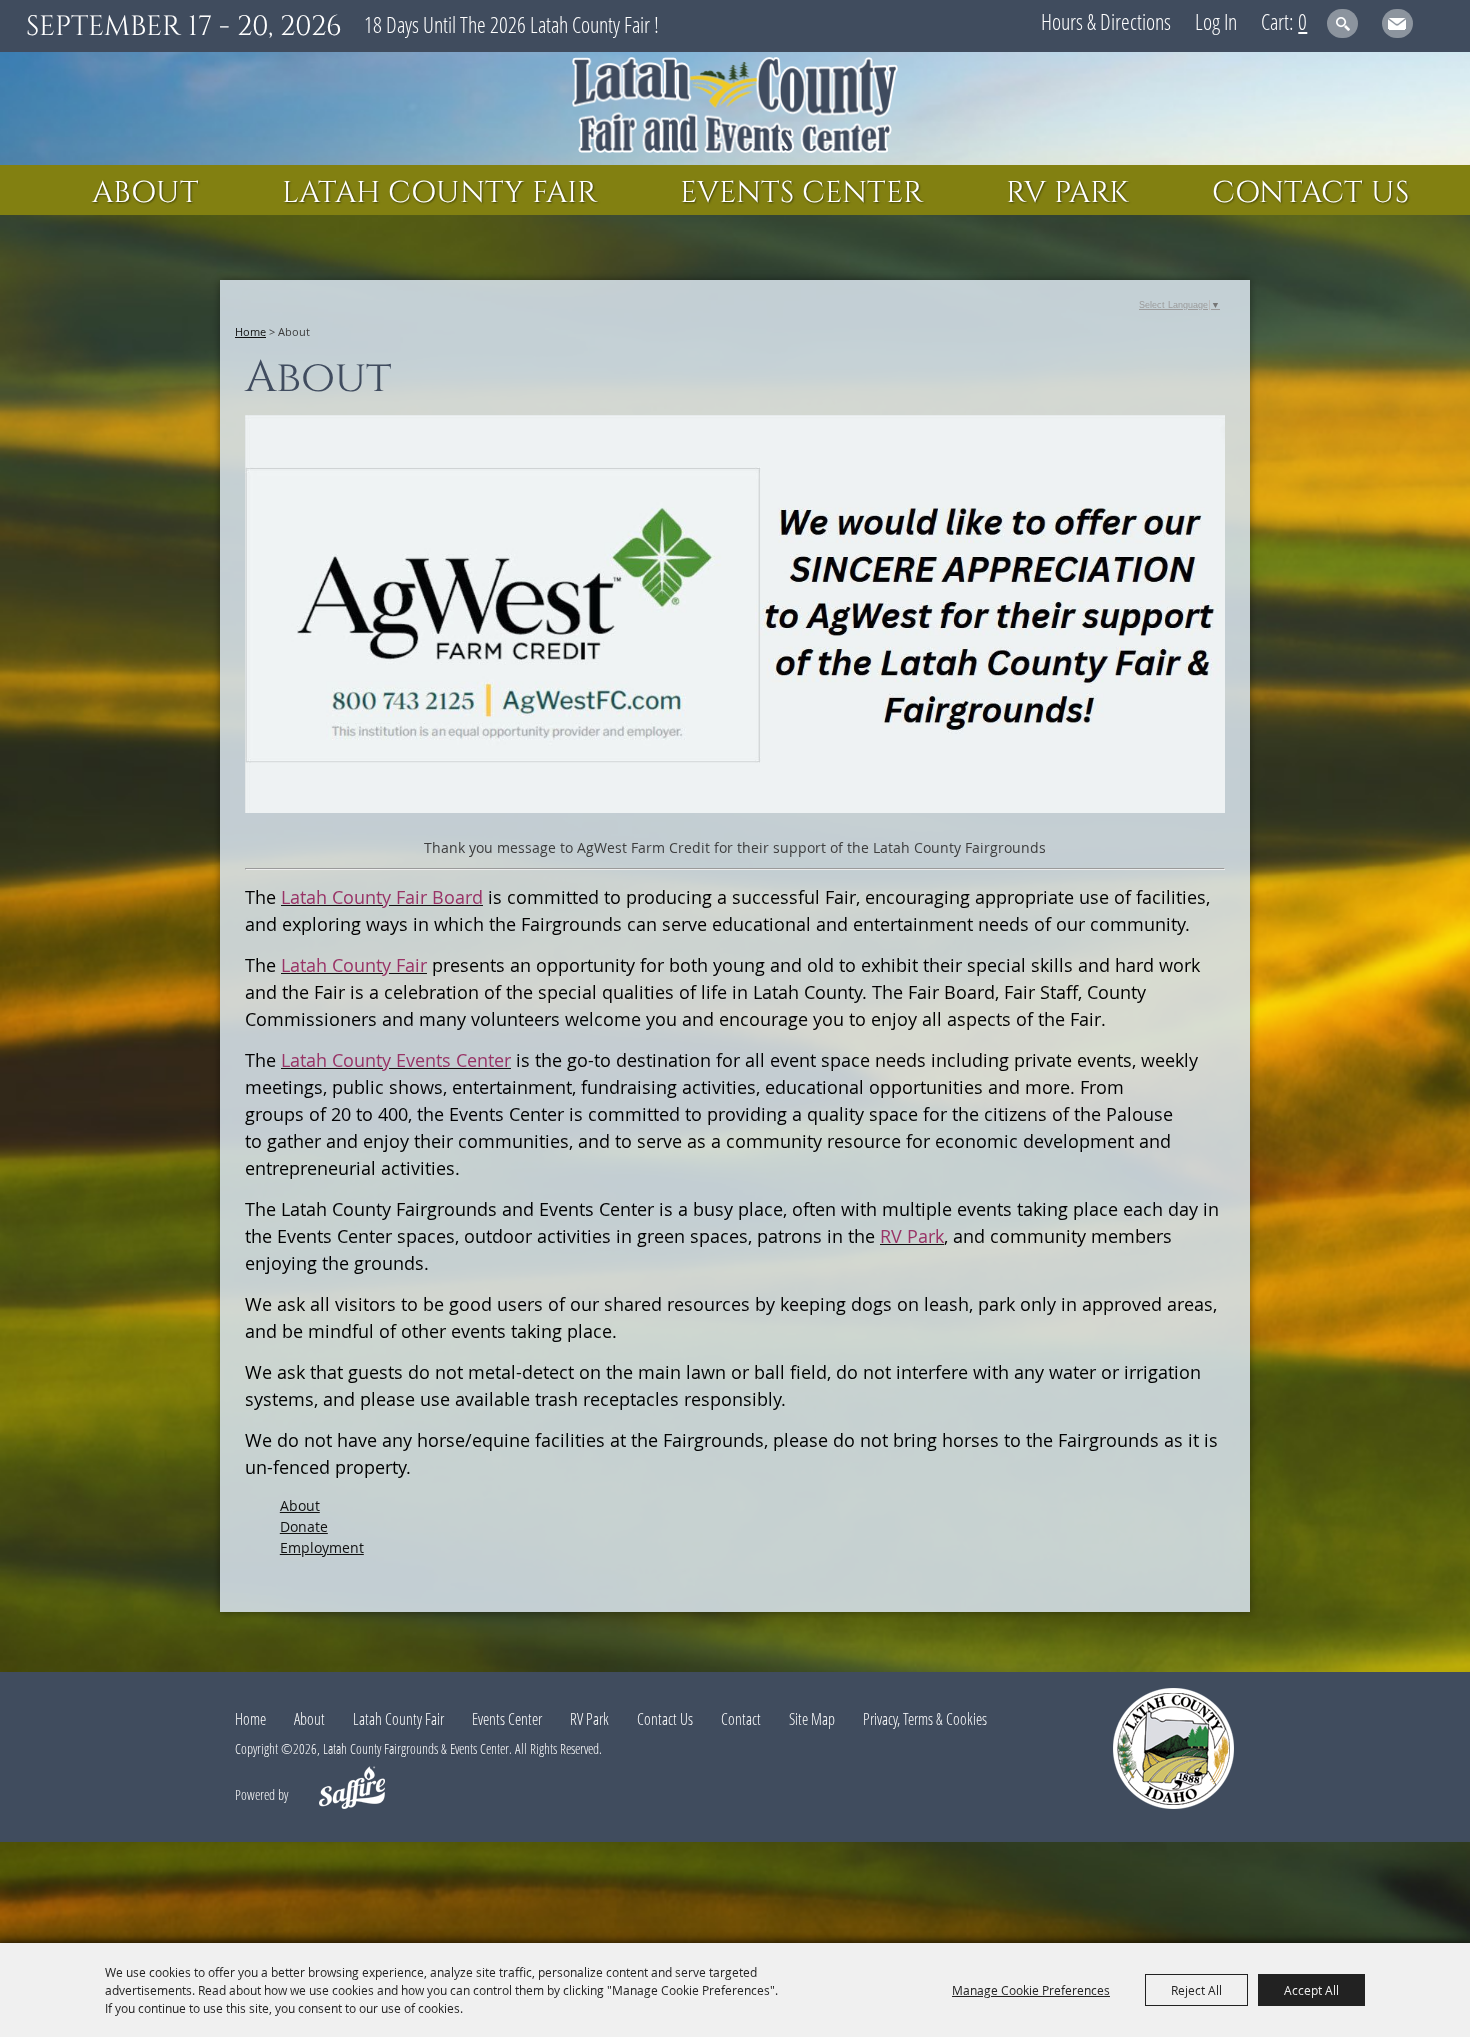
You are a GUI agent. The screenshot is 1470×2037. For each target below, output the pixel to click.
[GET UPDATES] (1397, 26)
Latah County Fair (439, 193)
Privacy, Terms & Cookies (925, 1719)
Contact (741, 1719)
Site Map (812, 1719)
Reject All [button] (1196, 1990)
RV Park (1067, 193)
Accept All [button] (1311, 1990)
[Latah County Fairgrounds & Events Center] (735, 108)
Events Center (801, 193)
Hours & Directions (1106, 21)
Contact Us (1310, 193)
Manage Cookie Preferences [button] (1031, 1990)
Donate (304, 1526)
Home (250, 331)
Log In (1216, 21)
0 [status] (1302, 21)
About (145, 193)
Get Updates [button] (1397, 23)
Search (1342, 23)
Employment (322, 1547)
